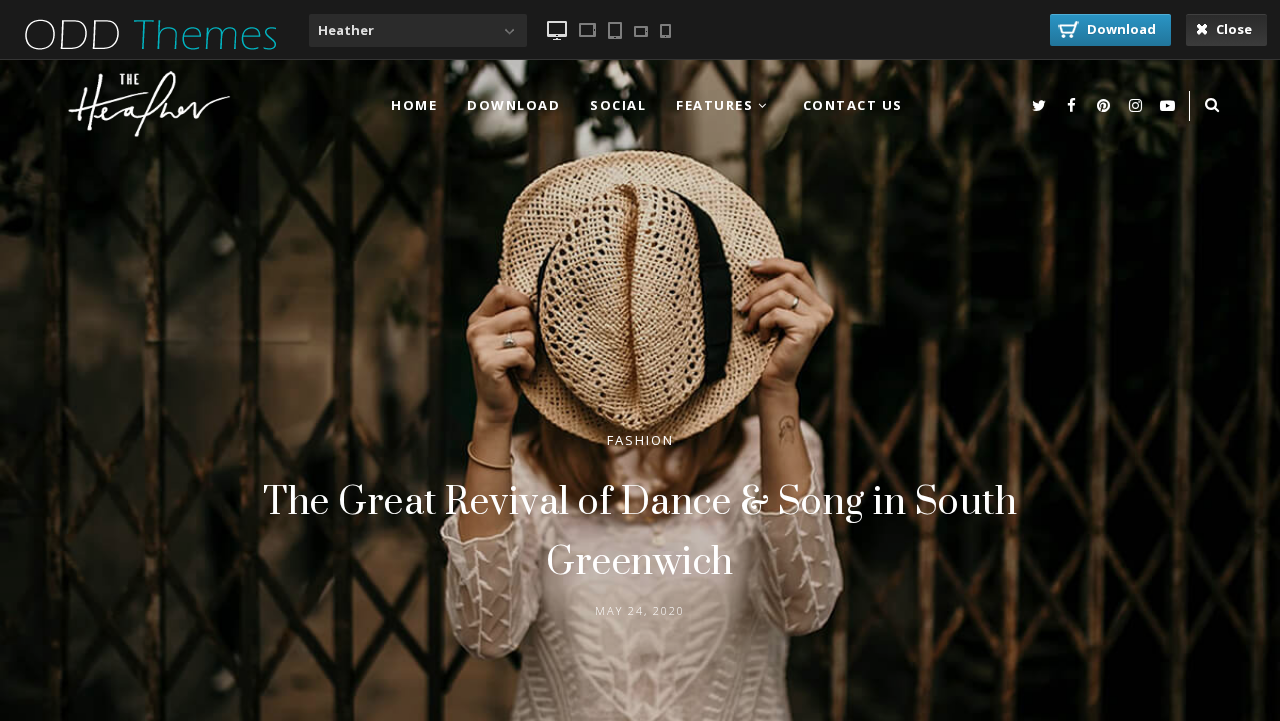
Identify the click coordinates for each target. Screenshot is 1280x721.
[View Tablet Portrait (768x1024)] (615, 30)
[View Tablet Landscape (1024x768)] (587, 30)
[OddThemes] (151, 63)
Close (1232, 29)
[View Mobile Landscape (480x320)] (641, 31)
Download (1120, 29)
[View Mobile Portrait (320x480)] (665, 31)
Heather (346, 30)
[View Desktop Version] (557, 30)
